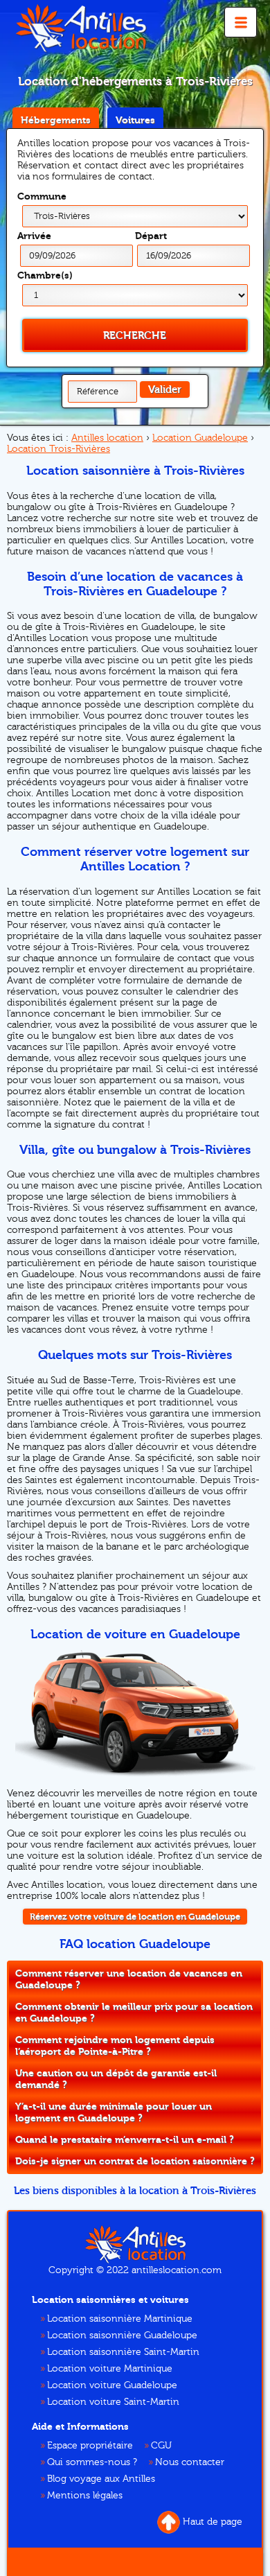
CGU (161, 2446)
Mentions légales (85, 2496)
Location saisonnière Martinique (120, 2319)
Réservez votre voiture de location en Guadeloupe (135, 1917)
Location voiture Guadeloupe (112, 2385)
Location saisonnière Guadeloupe (122, 2336)
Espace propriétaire (90, 2446)
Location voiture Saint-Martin (113, 2402)
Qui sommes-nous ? (92, 2462)
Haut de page (213, 2522)
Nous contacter (190, 2462)
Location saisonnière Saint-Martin (123, 2352)
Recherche (135, 335)
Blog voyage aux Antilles (101, 2479)
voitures (135, 120)
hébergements (56, 120)
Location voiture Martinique (110, 2369)
